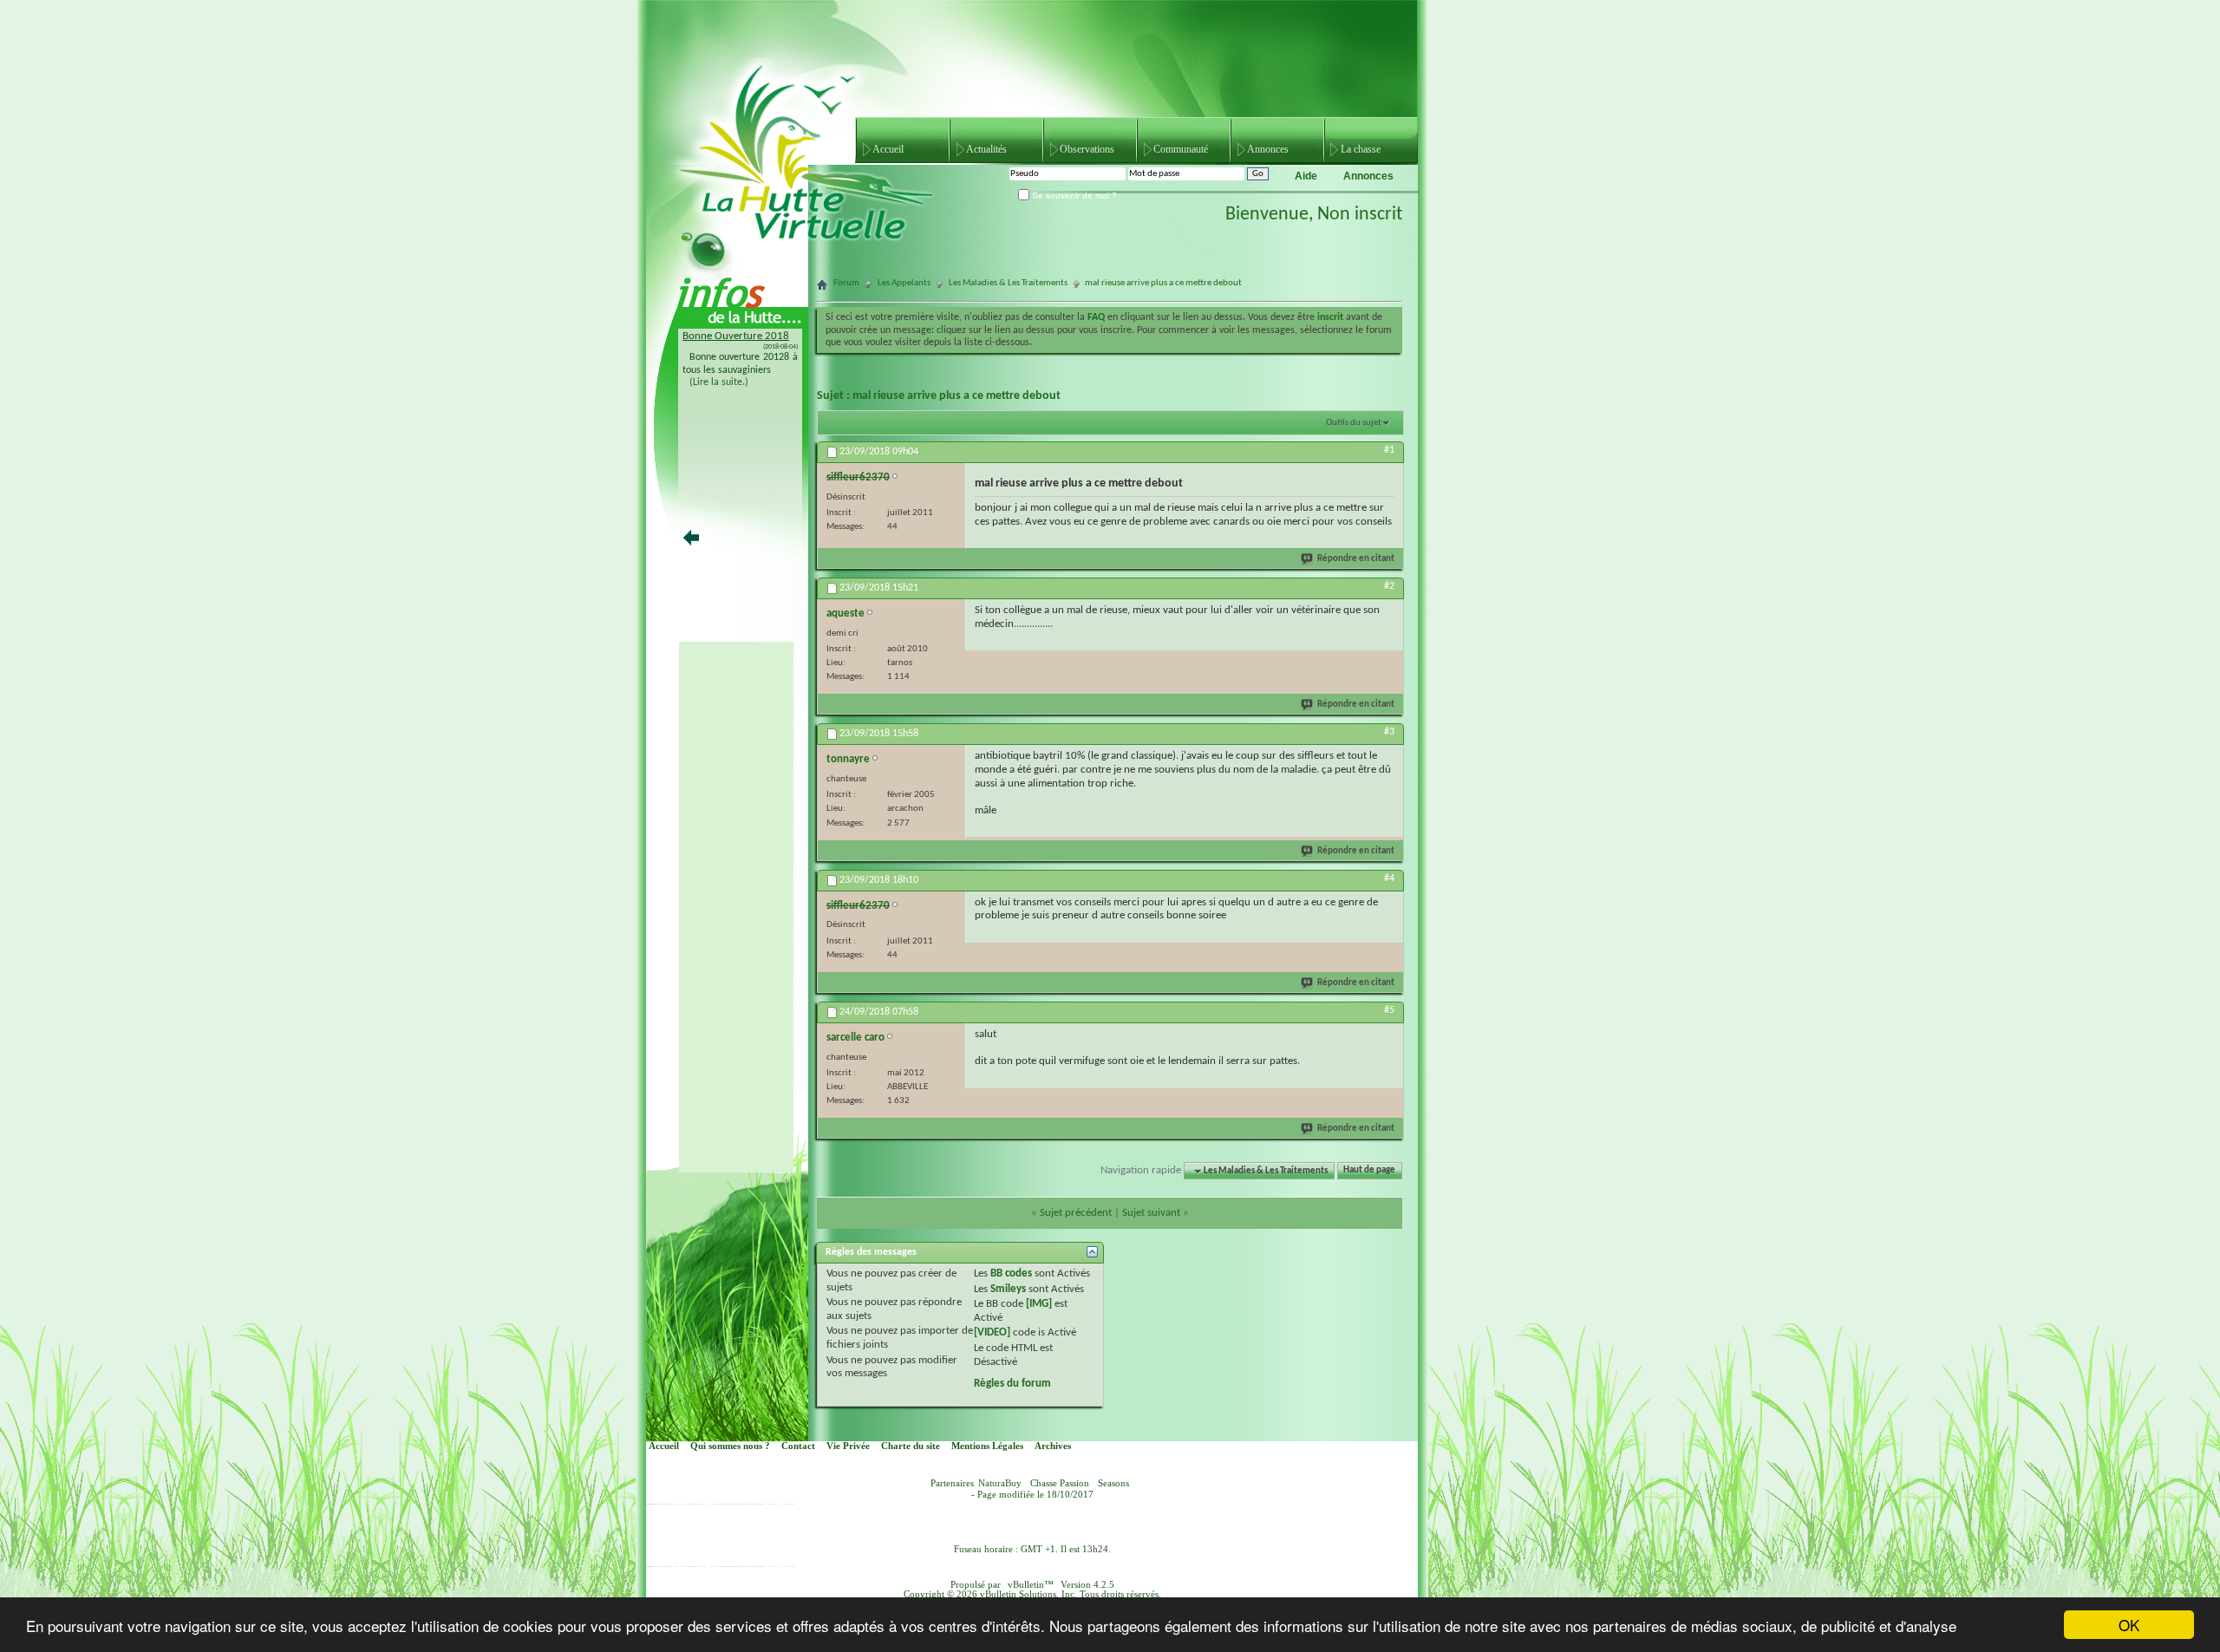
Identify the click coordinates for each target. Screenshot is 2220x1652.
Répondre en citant (1356, 559)
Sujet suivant (1151, 1213)
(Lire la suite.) (719, 382)
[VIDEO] (992, 1332)
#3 (1389, 732)
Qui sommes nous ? (730, 1446)
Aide (1306, 176)
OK (2129, 1625)
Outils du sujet (1354, 423)
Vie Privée (848, 1446)
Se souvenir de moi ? (1073, 196)
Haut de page (1369, 1171)
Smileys (1008, 1289)
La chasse (1361, 149)
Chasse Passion (1060, 1483)
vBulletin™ (1031, 1585)
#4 (1389, 878)
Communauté (1181, 149)
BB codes (1011, 1273)
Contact (798, 1446)
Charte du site (911, 1446)
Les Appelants (904, 283)
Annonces (1268, 149)
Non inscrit (1360, 215)
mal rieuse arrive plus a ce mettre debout (957, 396)
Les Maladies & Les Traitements (1008, 283)
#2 (1389, 586)
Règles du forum (1012, 1384)
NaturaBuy (1000, 1483)
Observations (1087, 149)
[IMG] (1039, 1304)
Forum (846, 283)
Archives (1053, 1446)
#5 (1389, 1010)
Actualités (986, 149)
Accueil (888, 149)
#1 (1389, 450)
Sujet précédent (1076, 1213)
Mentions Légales (987, 1446)
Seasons (1113, 1483)
